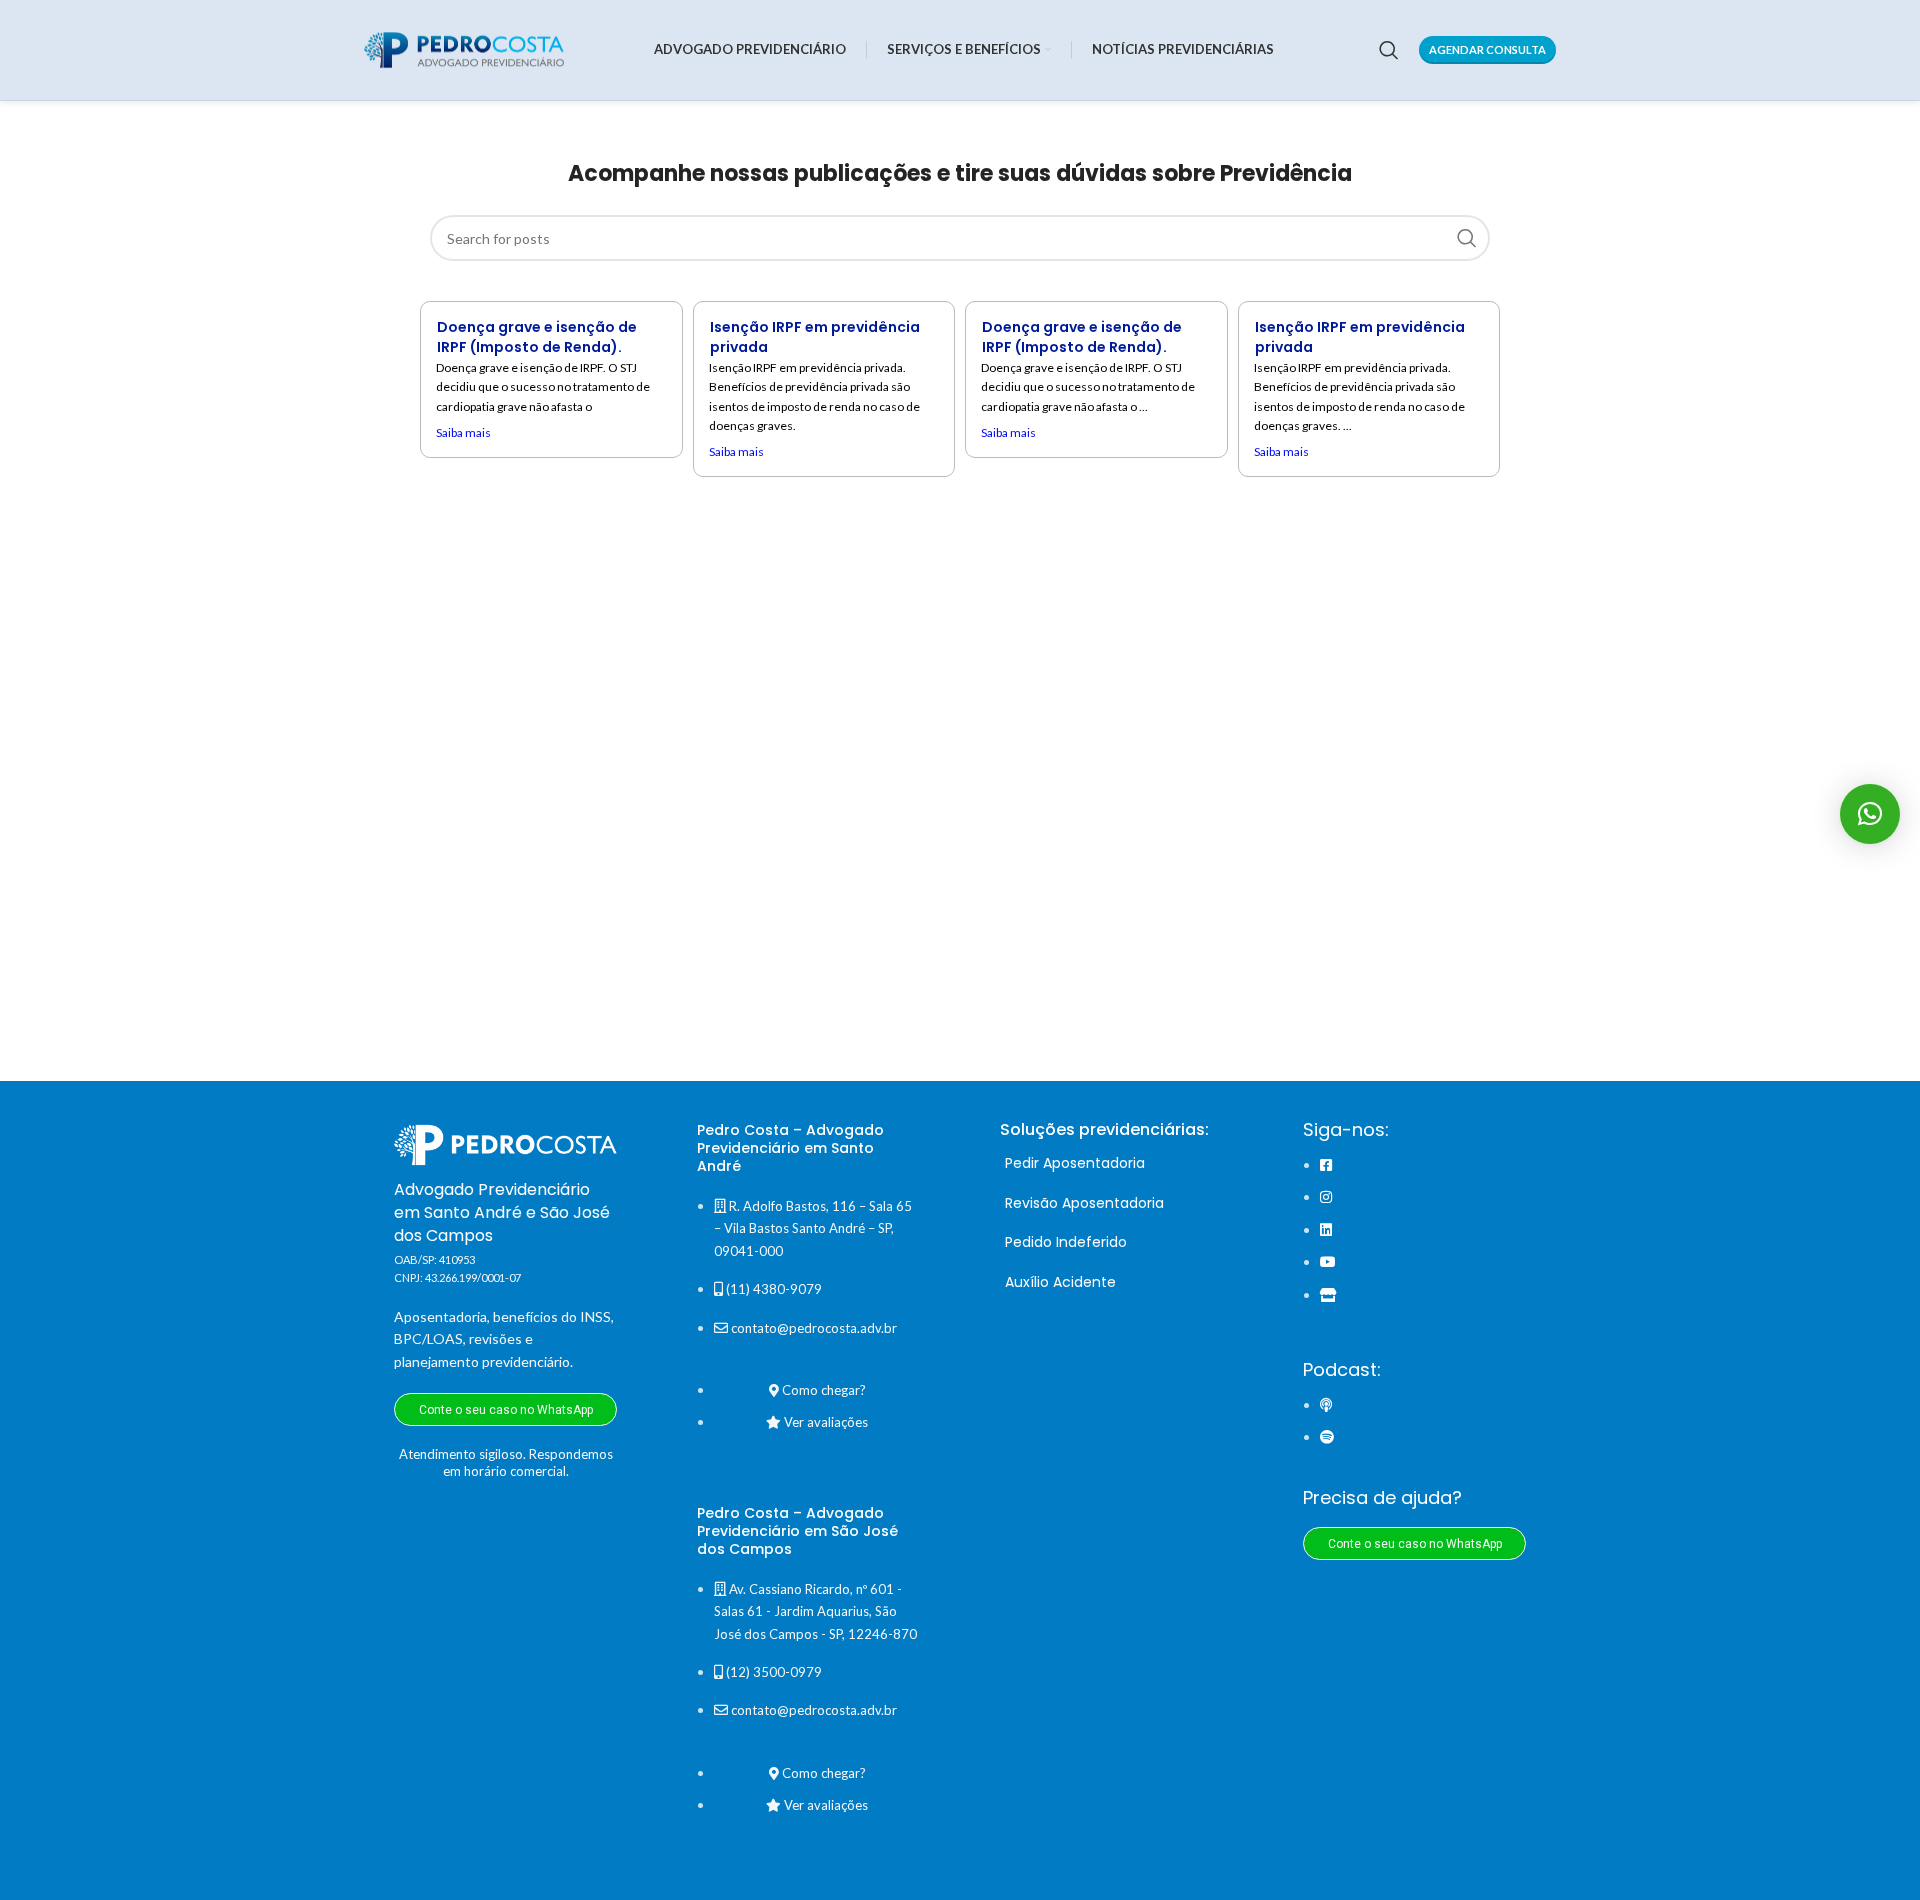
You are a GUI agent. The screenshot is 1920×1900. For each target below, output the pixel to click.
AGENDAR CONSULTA (1487, 49)
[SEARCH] (1467, 238)
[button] (1870, 814)
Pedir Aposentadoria (1075, 1163)
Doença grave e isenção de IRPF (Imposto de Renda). (537, 337)
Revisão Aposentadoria (1084, 1203)
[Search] (1389, 50)
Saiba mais (463, 432)
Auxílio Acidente (1060, 1282)
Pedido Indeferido (1066, 1242)
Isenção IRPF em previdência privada (815, 337)
